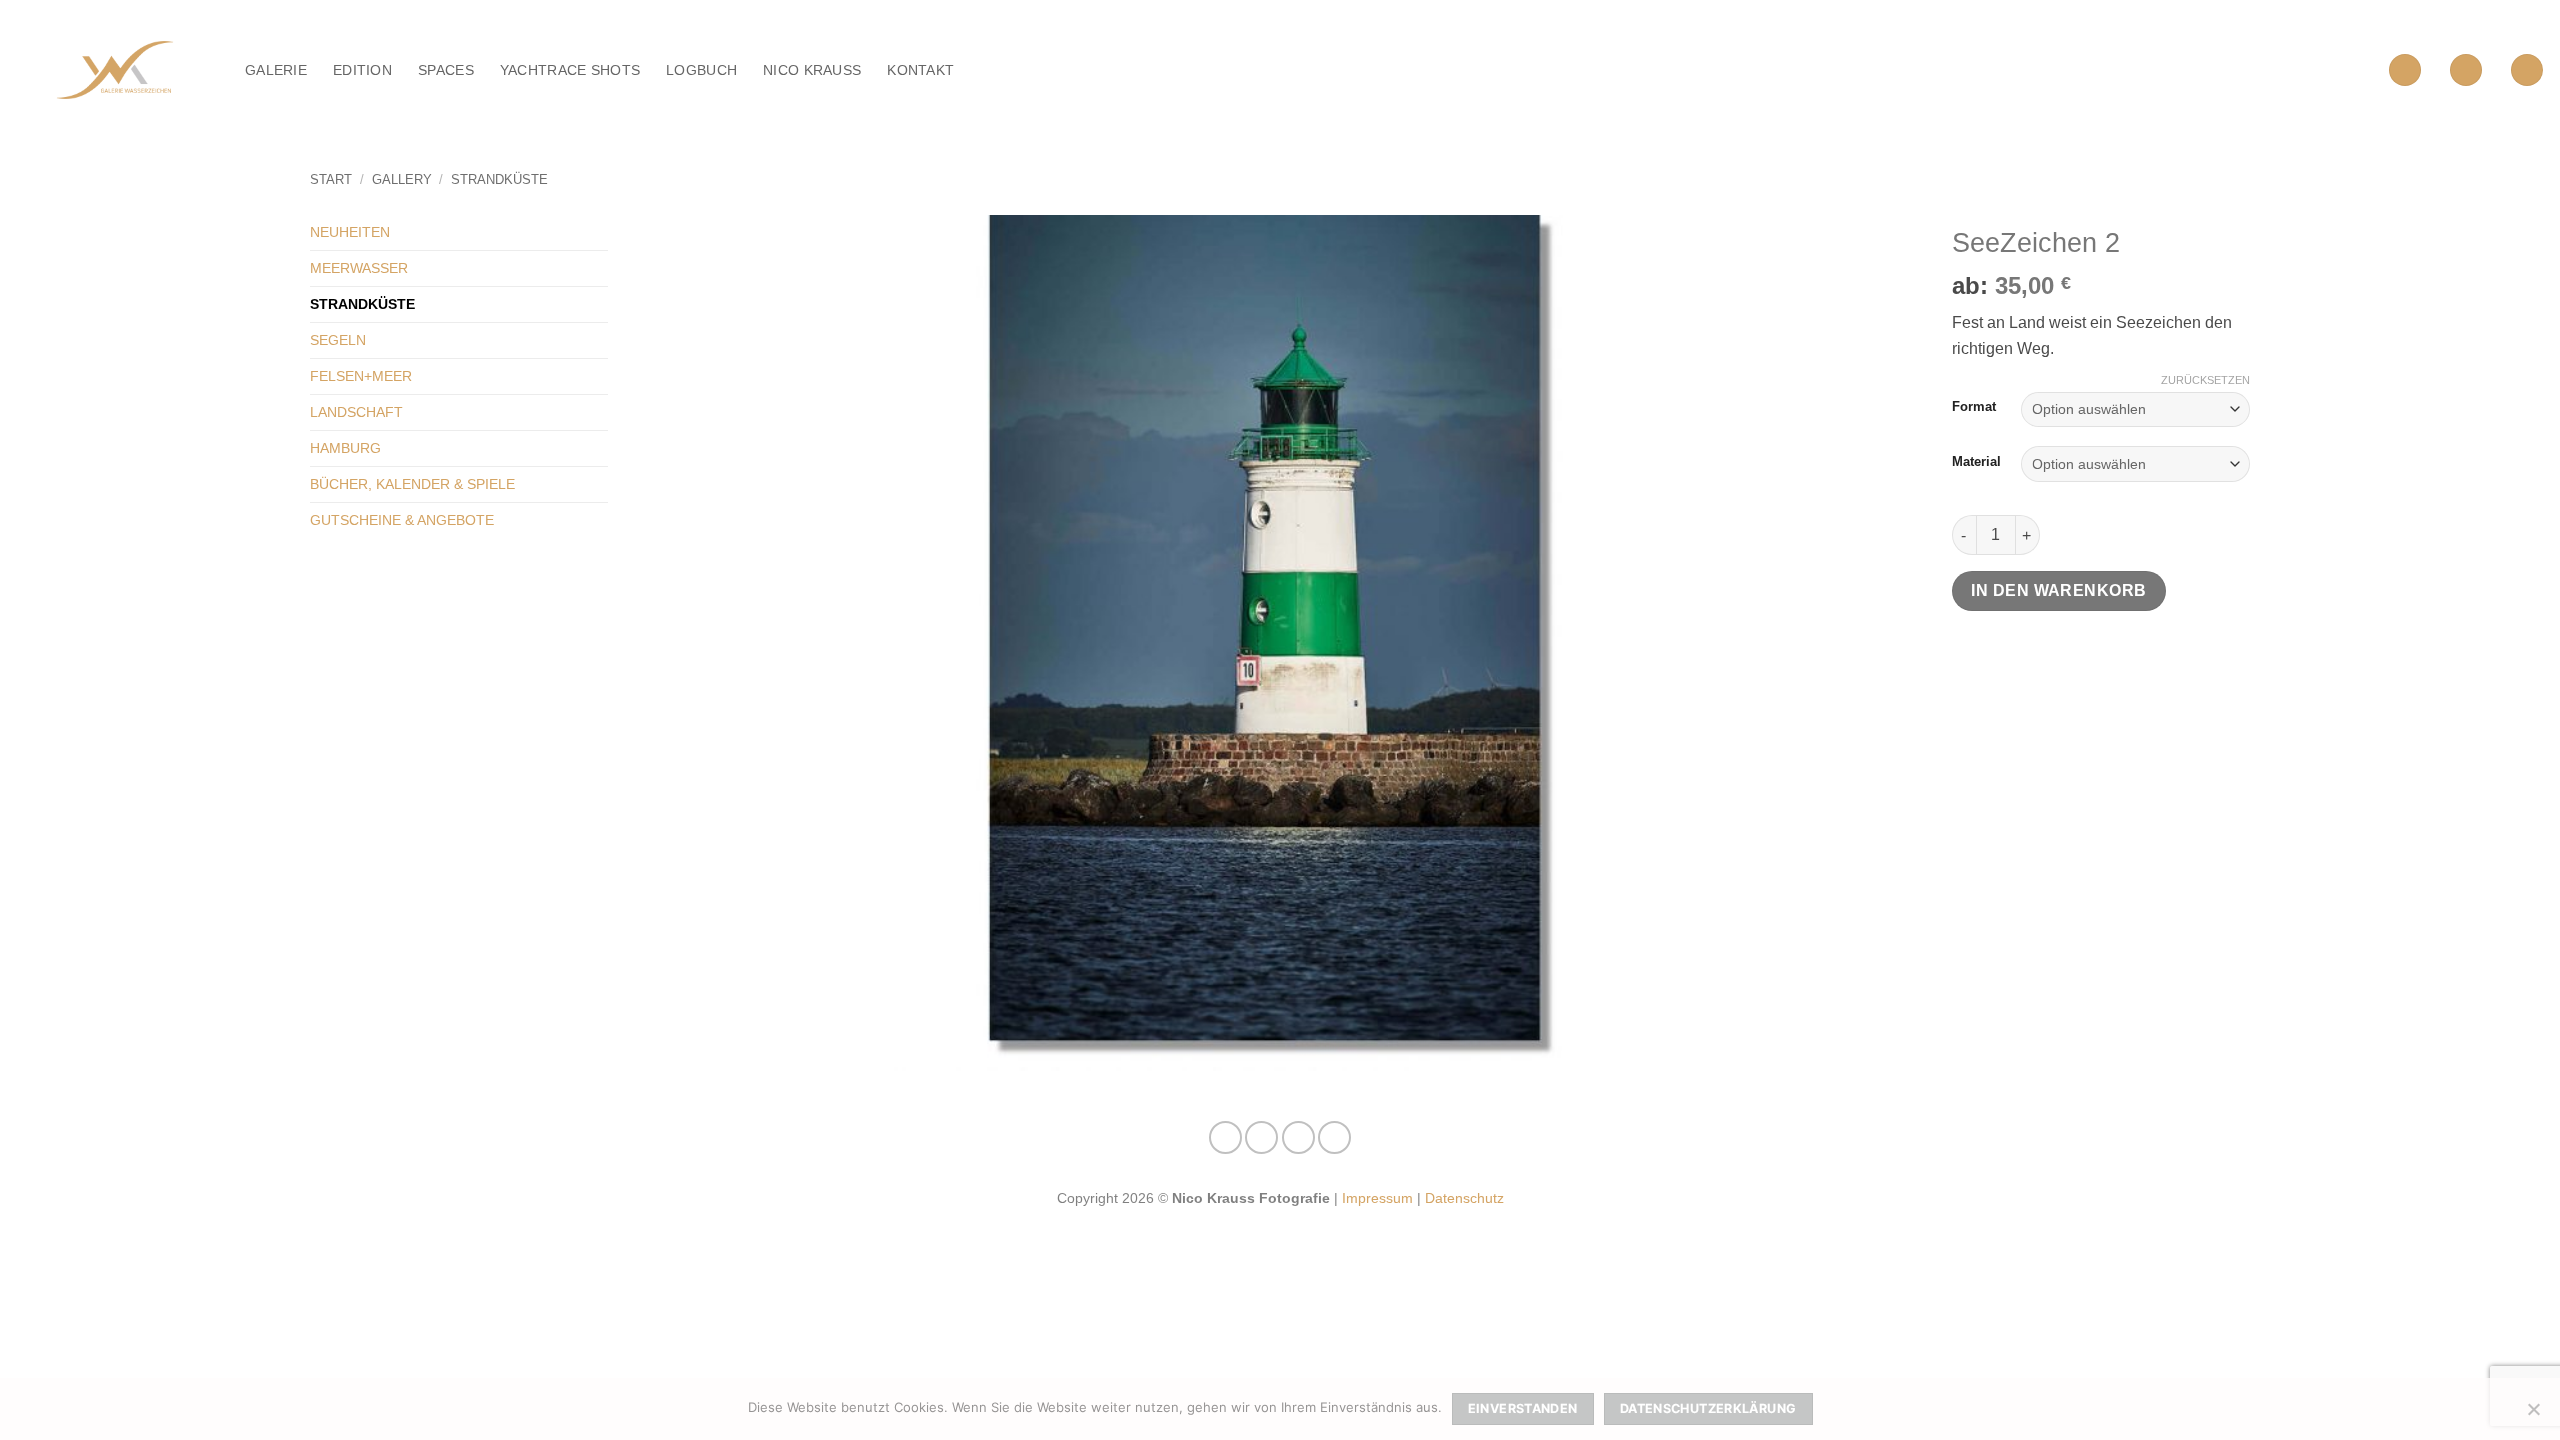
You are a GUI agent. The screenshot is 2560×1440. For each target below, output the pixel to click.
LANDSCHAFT (356, 412)
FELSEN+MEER (361, 376)
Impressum (1377, 1198)
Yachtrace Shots (570, 70)
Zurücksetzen (2205, 380)
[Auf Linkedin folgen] (1334, 1137)
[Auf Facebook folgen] (1225, 1137)
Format (1974, 407)
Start (331, 179)
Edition (362, 70)
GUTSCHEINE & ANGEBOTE (402, 520)
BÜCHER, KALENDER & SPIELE (412, 484)
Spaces (446, 70)
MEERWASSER (359, 268)
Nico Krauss (812, 70)
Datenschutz (1464, 1198)
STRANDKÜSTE (499, 179)
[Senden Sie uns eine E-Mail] (1298, 1137)
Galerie (276, 70)
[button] (2405, 70)
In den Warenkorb (2058, 590)
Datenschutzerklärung (1708, 1408)
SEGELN (338, 340)
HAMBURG (345, 448)
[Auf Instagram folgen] (1261, 1137)
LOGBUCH (701, 70)
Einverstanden (1523, 1408)
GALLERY (402, 179)
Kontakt (920, 70)
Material (1976, 462)
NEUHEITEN (350, 232)
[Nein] (2533, 1415)
